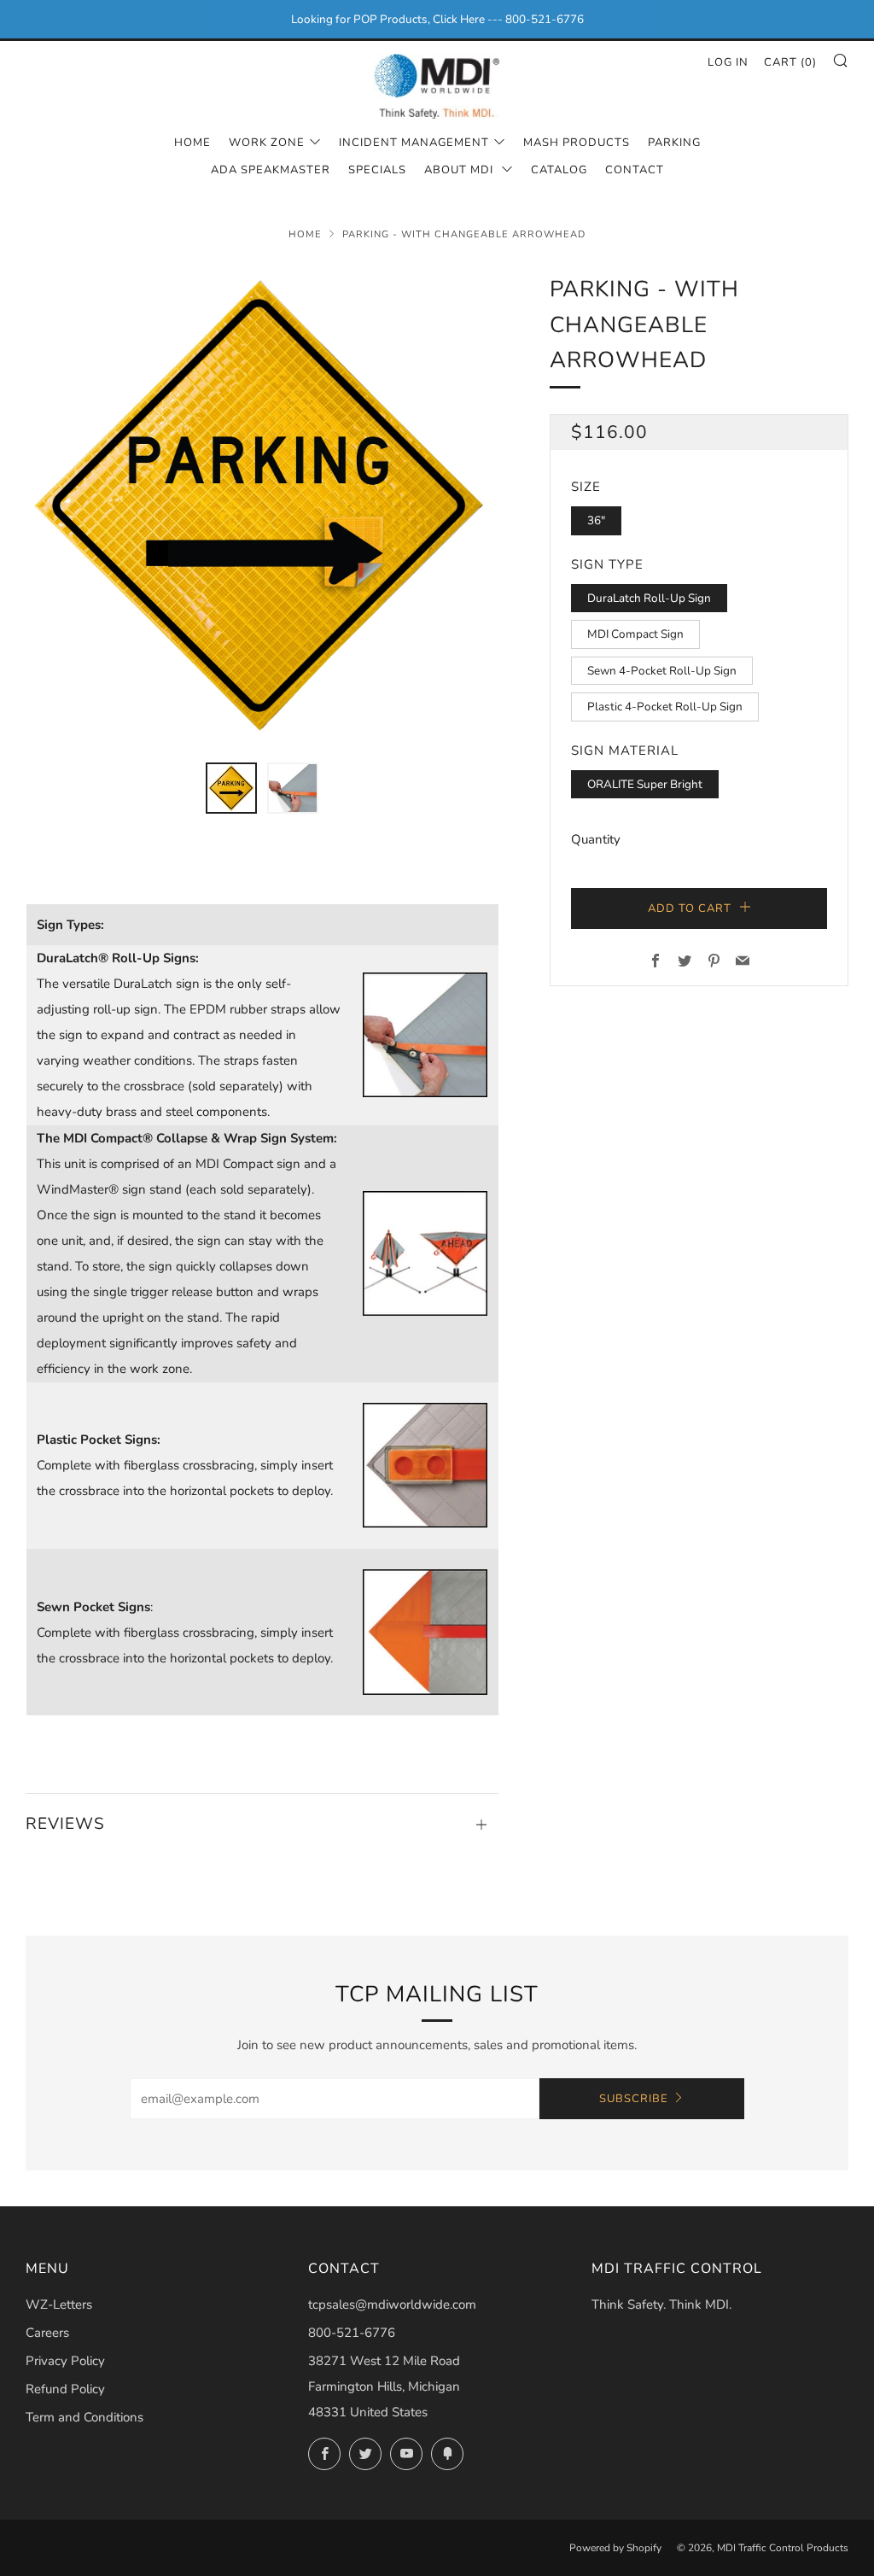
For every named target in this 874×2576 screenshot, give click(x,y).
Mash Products (577, 143)
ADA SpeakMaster (271, 170)
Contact (635, 170)
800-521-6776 (352, 2333)
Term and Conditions (84, 2417)
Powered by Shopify (615, 2548)
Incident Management (414, 143)
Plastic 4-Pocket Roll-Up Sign (665, 707)
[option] (262, 507)
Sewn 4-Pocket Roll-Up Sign (662, 671)
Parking (674, 143)
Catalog (559, 170)
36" (596, 520)
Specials (377, 170)
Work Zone (267, 143)
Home (192, 143)
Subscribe (634, 2099)
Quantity (596, 839)
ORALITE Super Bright (645, 784)
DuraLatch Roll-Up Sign (649, 598)
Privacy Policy (65, 2361)
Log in (728, 62)
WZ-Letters (59, 2304)
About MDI (460, 170)
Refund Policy (65, 2389)
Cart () (790, 62)
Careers (47, 2333)
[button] (231, 788)
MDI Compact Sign (635, 634)
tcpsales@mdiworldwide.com (392, 2304)
